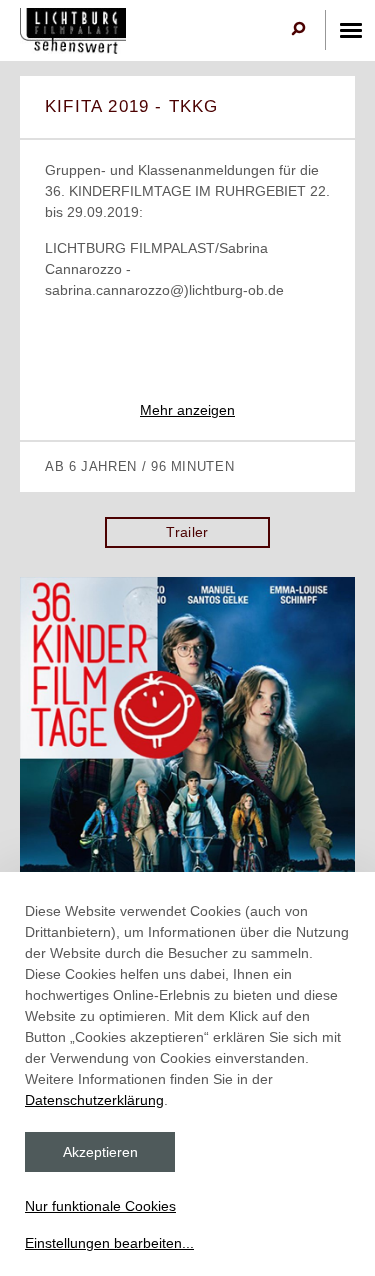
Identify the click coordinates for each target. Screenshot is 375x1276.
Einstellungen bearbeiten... (109, 1243)
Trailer (187, 532)
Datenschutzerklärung (94, 1100)
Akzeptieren (100, 1152)
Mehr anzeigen (187, 410)
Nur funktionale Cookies (100, 1206)
